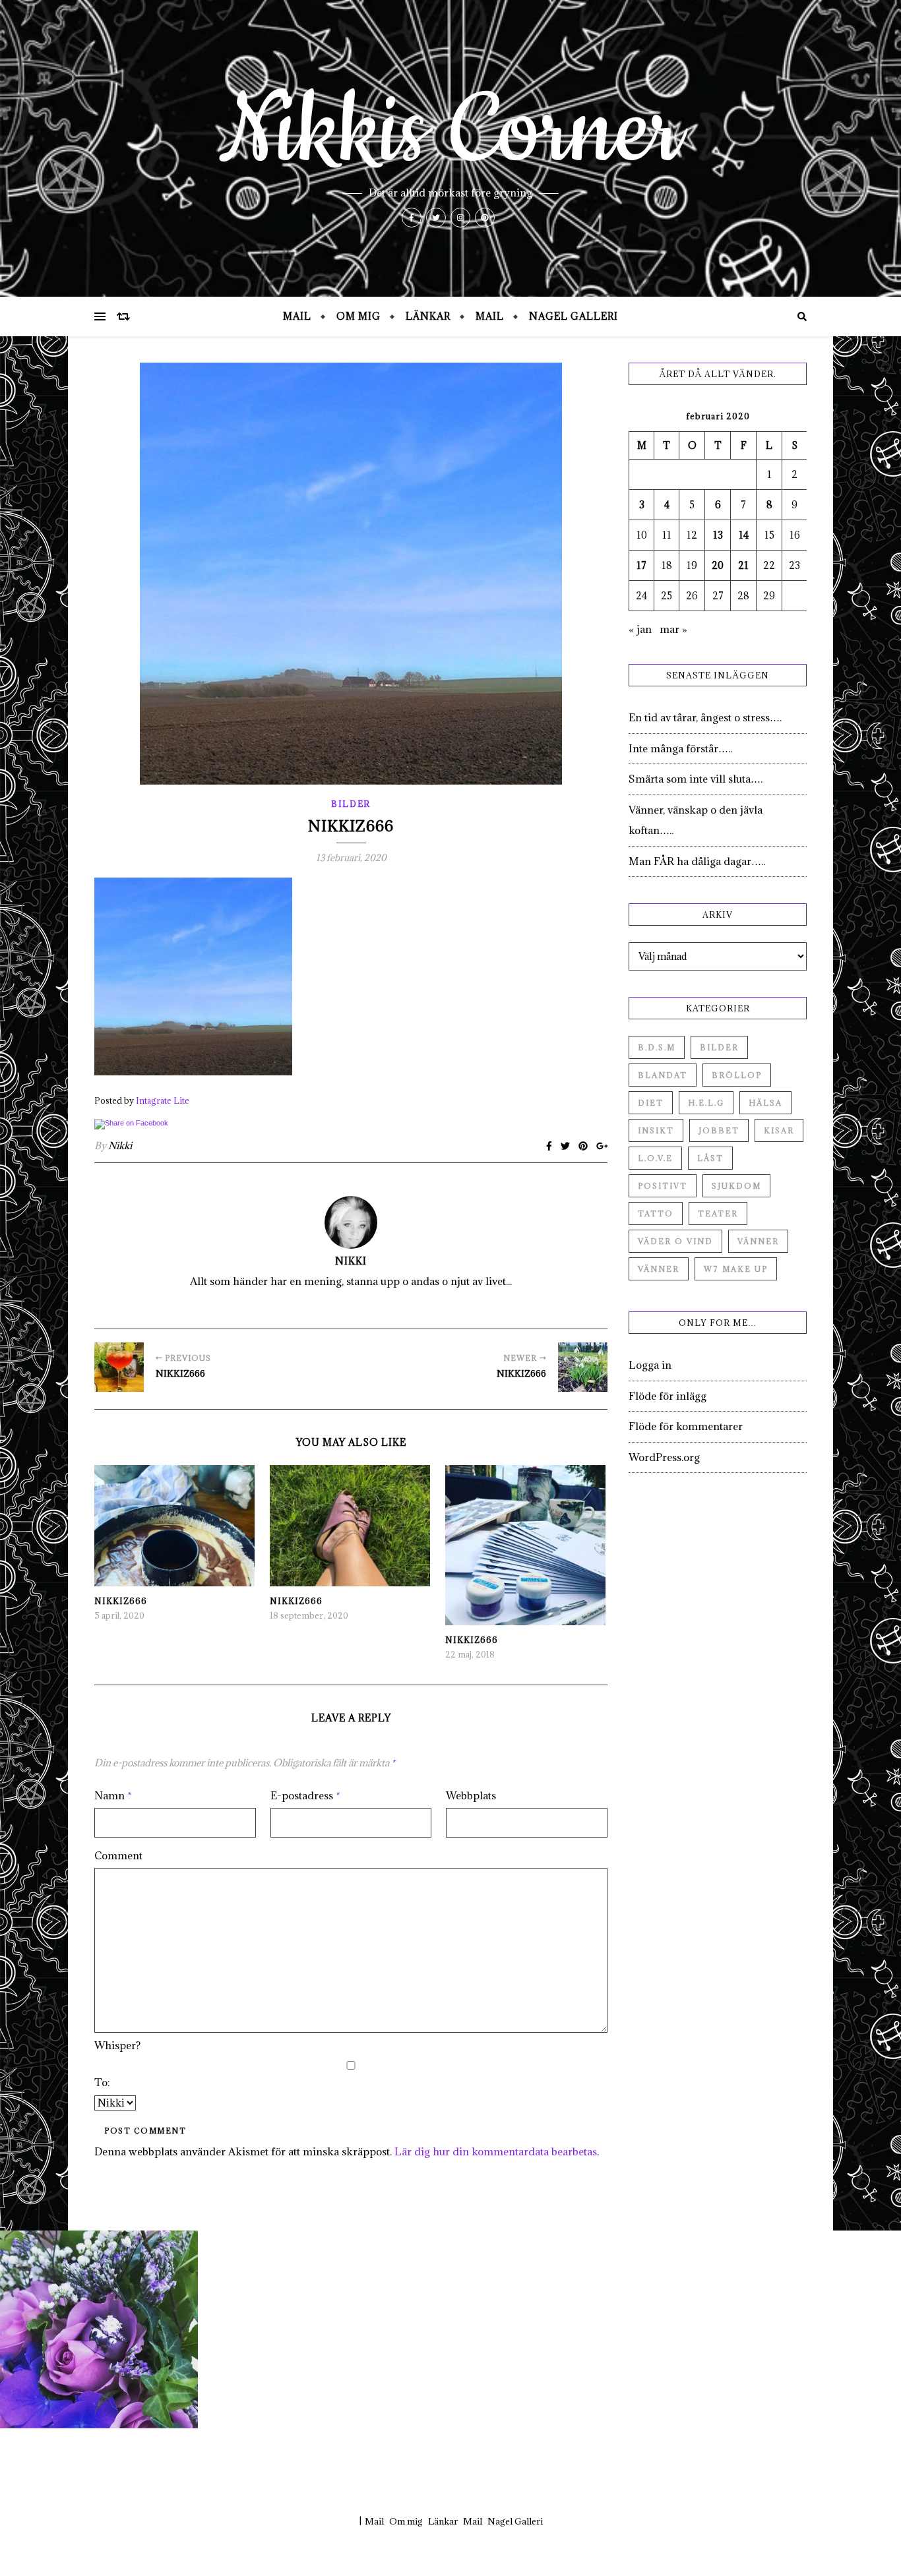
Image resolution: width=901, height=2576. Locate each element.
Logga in (650, 1365)
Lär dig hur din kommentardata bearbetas (496, 2151)
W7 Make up (736, 1269)
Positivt (663, 1186)
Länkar (428, 316)
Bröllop (737, 1075)
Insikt (656, 1130)
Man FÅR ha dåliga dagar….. (697, 861)
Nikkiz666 (121, 1601)
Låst (710, 1158)
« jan (640, 629)
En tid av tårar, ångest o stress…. (705, 717)
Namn (113, 1795)
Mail (297, 316)
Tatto (656, 1213)
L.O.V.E (655, 1158)
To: (102, 2082)
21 (743, 565)
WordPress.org (664, 1457)
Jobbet (719, 1130)
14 (744, 535)
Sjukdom (736, 1186)
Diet (651, 1103)
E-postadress (305, 1795)
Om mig (358, 316)
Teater (718, 1213)
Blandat (663, 1075)
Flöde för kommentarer (686, 1426)
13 (718, 535)
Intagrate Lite (163, 1100)
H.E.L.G (706, 1103)
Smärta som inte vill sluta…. (696, 779)
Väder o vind (675, 1241)
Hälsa (765, 1103)
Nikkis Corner (450, 132)
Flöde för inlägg (668, 1396)
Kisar (779, 1130)
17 (641, 565)
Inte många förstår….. (680, 748)
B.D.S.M (657, 1047)
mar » (673, 629)
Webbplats (471, 1795)
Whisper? (117, 2045)
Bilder (351, 804)
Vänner (758, 1241)
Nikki (120, 1146)
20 (718, 565)
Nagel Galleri (574, 316)
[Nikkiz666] (119, 1367)
